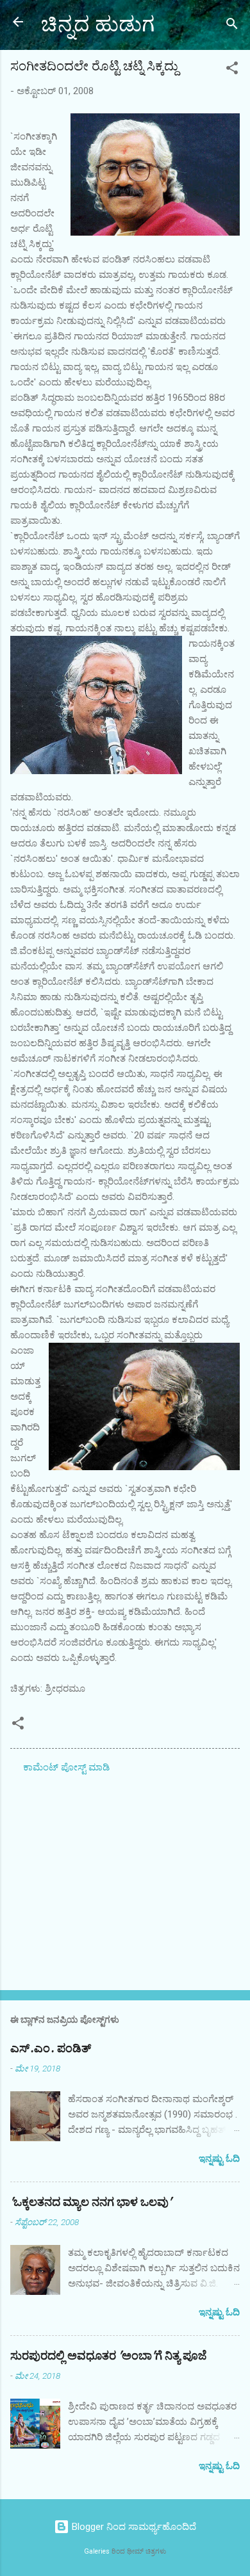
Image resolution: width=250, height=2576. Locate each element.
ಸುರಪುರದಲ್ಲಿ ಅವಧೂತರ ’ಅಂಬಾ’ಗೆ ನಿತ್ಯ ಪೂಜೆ (108, 2356)
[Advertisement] (125, 1880)
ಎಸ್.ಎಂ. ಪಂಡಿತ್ (51, 2049)
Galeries (97, 2551)
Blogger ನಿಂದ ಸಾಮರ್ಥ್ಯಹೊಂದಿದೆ (133, 2527)
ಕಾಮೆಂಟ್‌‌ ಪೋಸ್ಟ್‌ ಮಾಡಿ (66, 1767)
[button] (232, 70)
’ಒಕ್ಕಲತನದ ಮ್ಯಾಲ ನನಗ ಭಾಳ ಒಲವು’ (91, 2202)
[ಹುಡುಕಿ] (232, 26)
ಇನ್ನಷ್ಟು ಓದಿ (219, 2159)
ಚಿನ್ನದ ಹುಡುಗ (98, 25)
